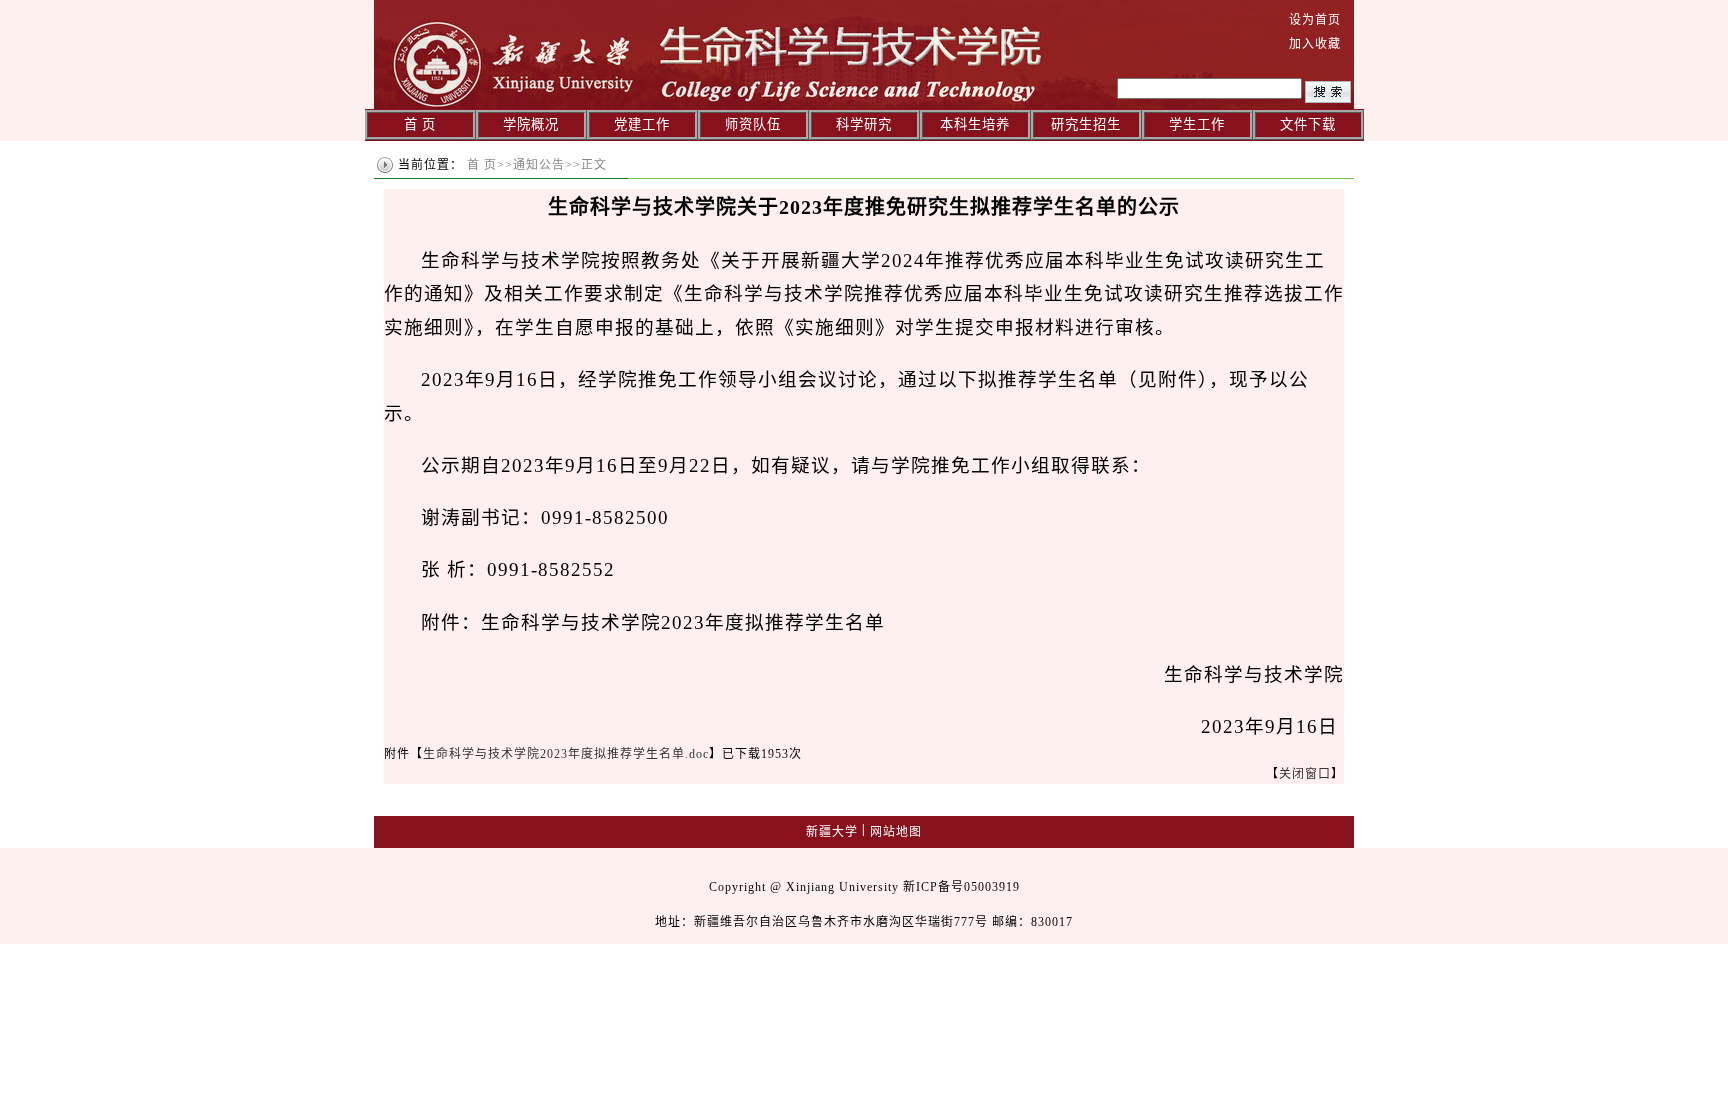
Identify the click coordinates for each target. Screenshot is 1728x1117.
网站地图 (896, 832)
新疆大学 (832, 832)
